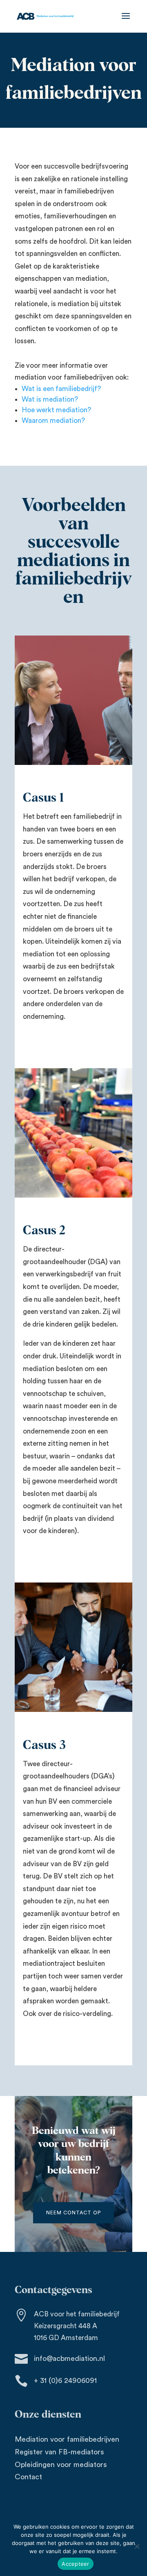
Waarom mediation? (53, 421)
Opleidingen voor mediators (61, 2465)
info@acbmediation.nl (69, 2358)
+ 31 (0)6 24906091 (65, 2380)
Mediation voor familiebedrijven (67, 2439)
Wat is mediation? (50, 399)
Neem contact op (73, 2213)
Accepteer (75, 2564)
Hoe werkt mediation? (56, 410)
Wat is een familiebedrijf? (61, 389)
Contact (28, 2477)
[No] (137, 2546)
